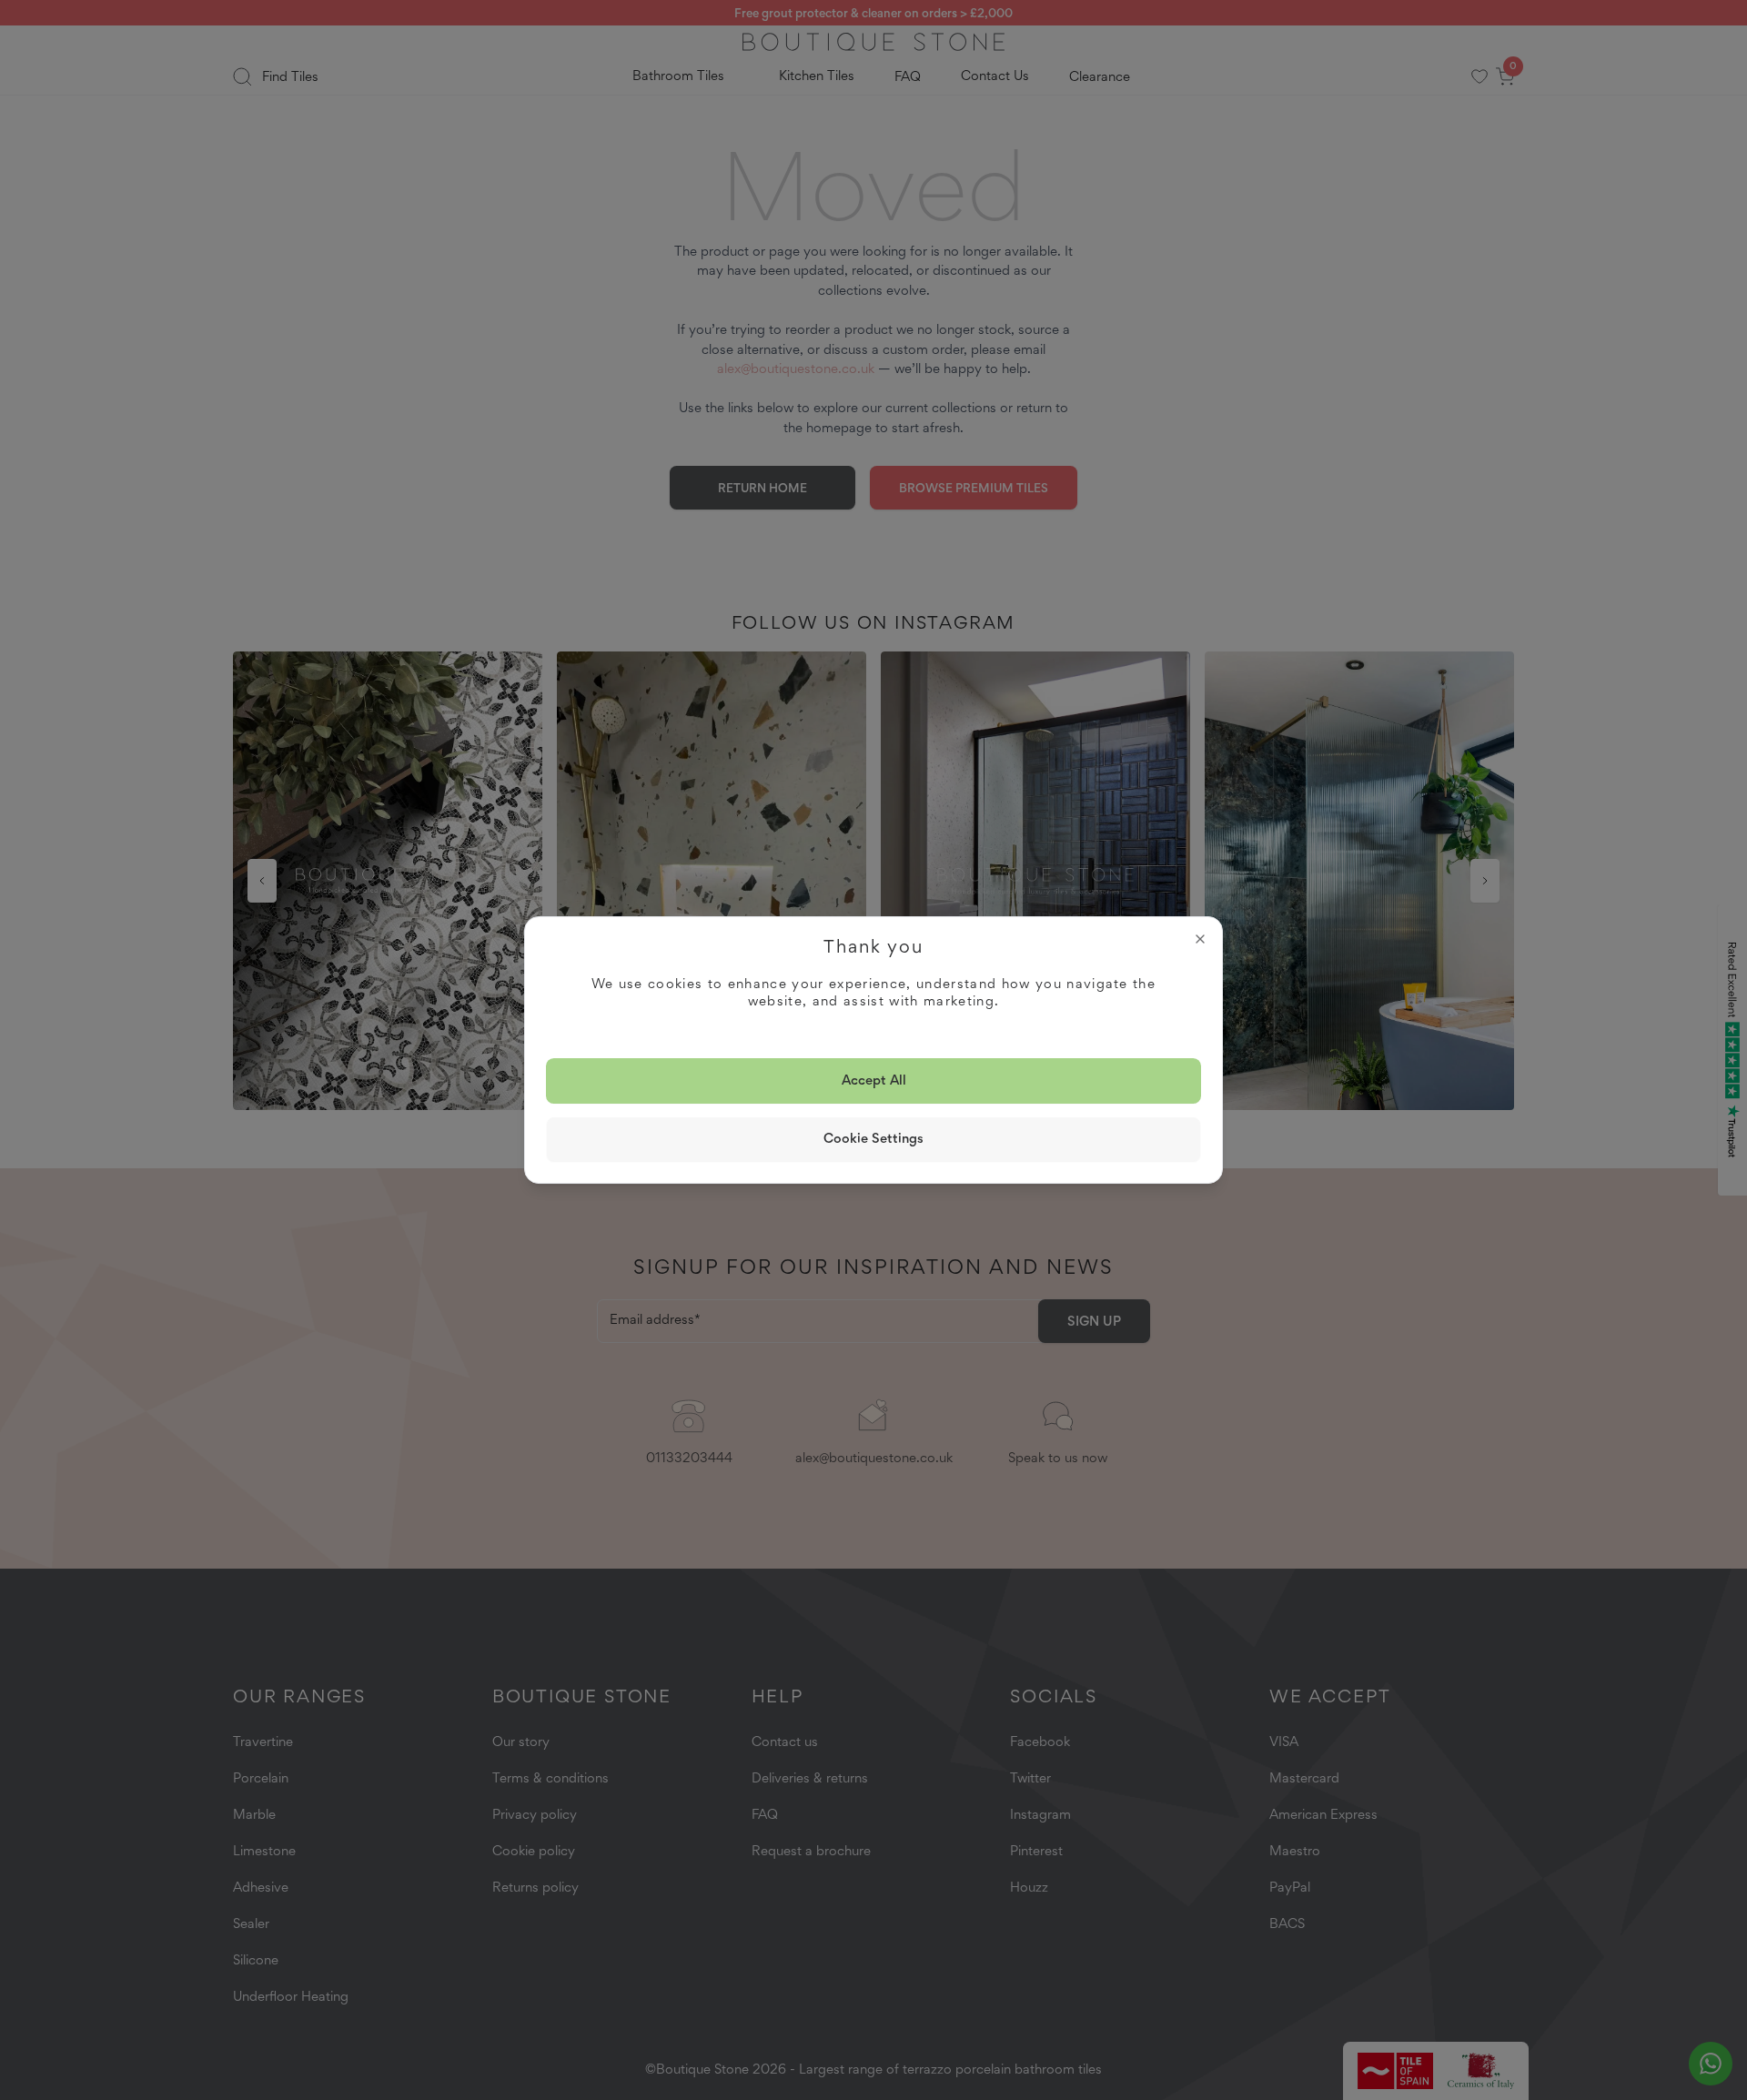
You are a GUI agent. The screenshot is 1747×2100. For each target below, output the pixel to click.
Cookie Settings (873, 1138)
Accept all (874, 1080)
